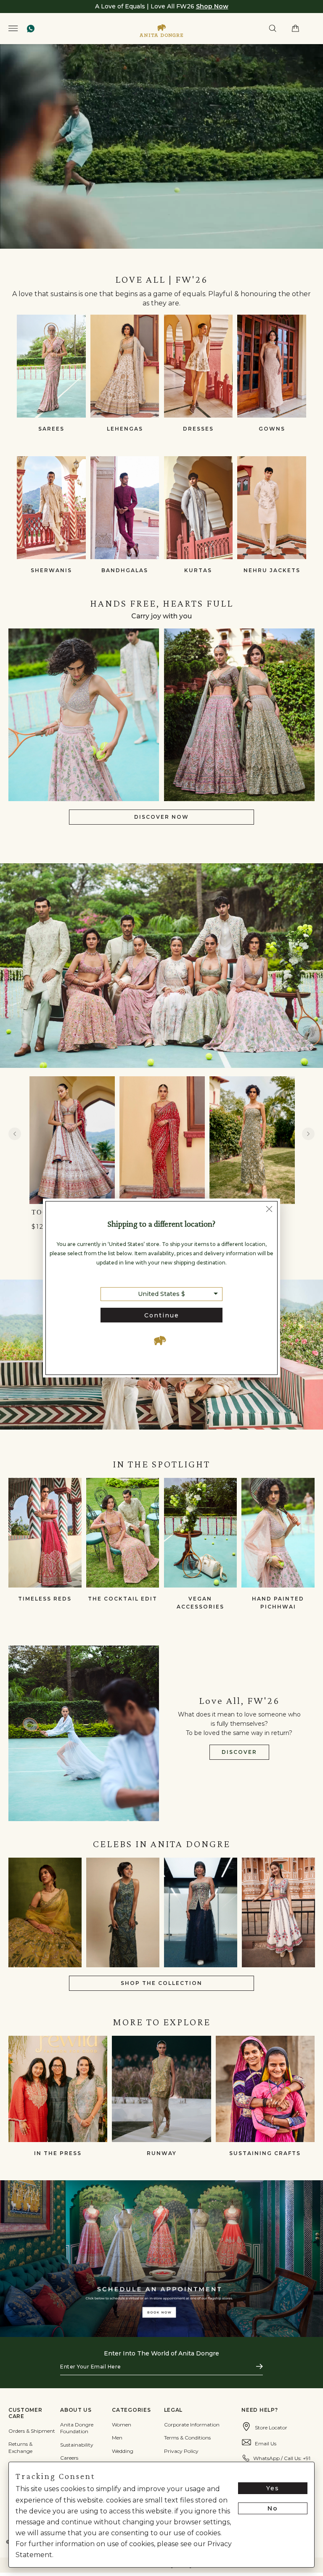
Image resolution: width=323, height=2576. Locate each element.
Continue (162, 1315)
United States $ (161, 1294)
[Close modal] (269, 1210)
